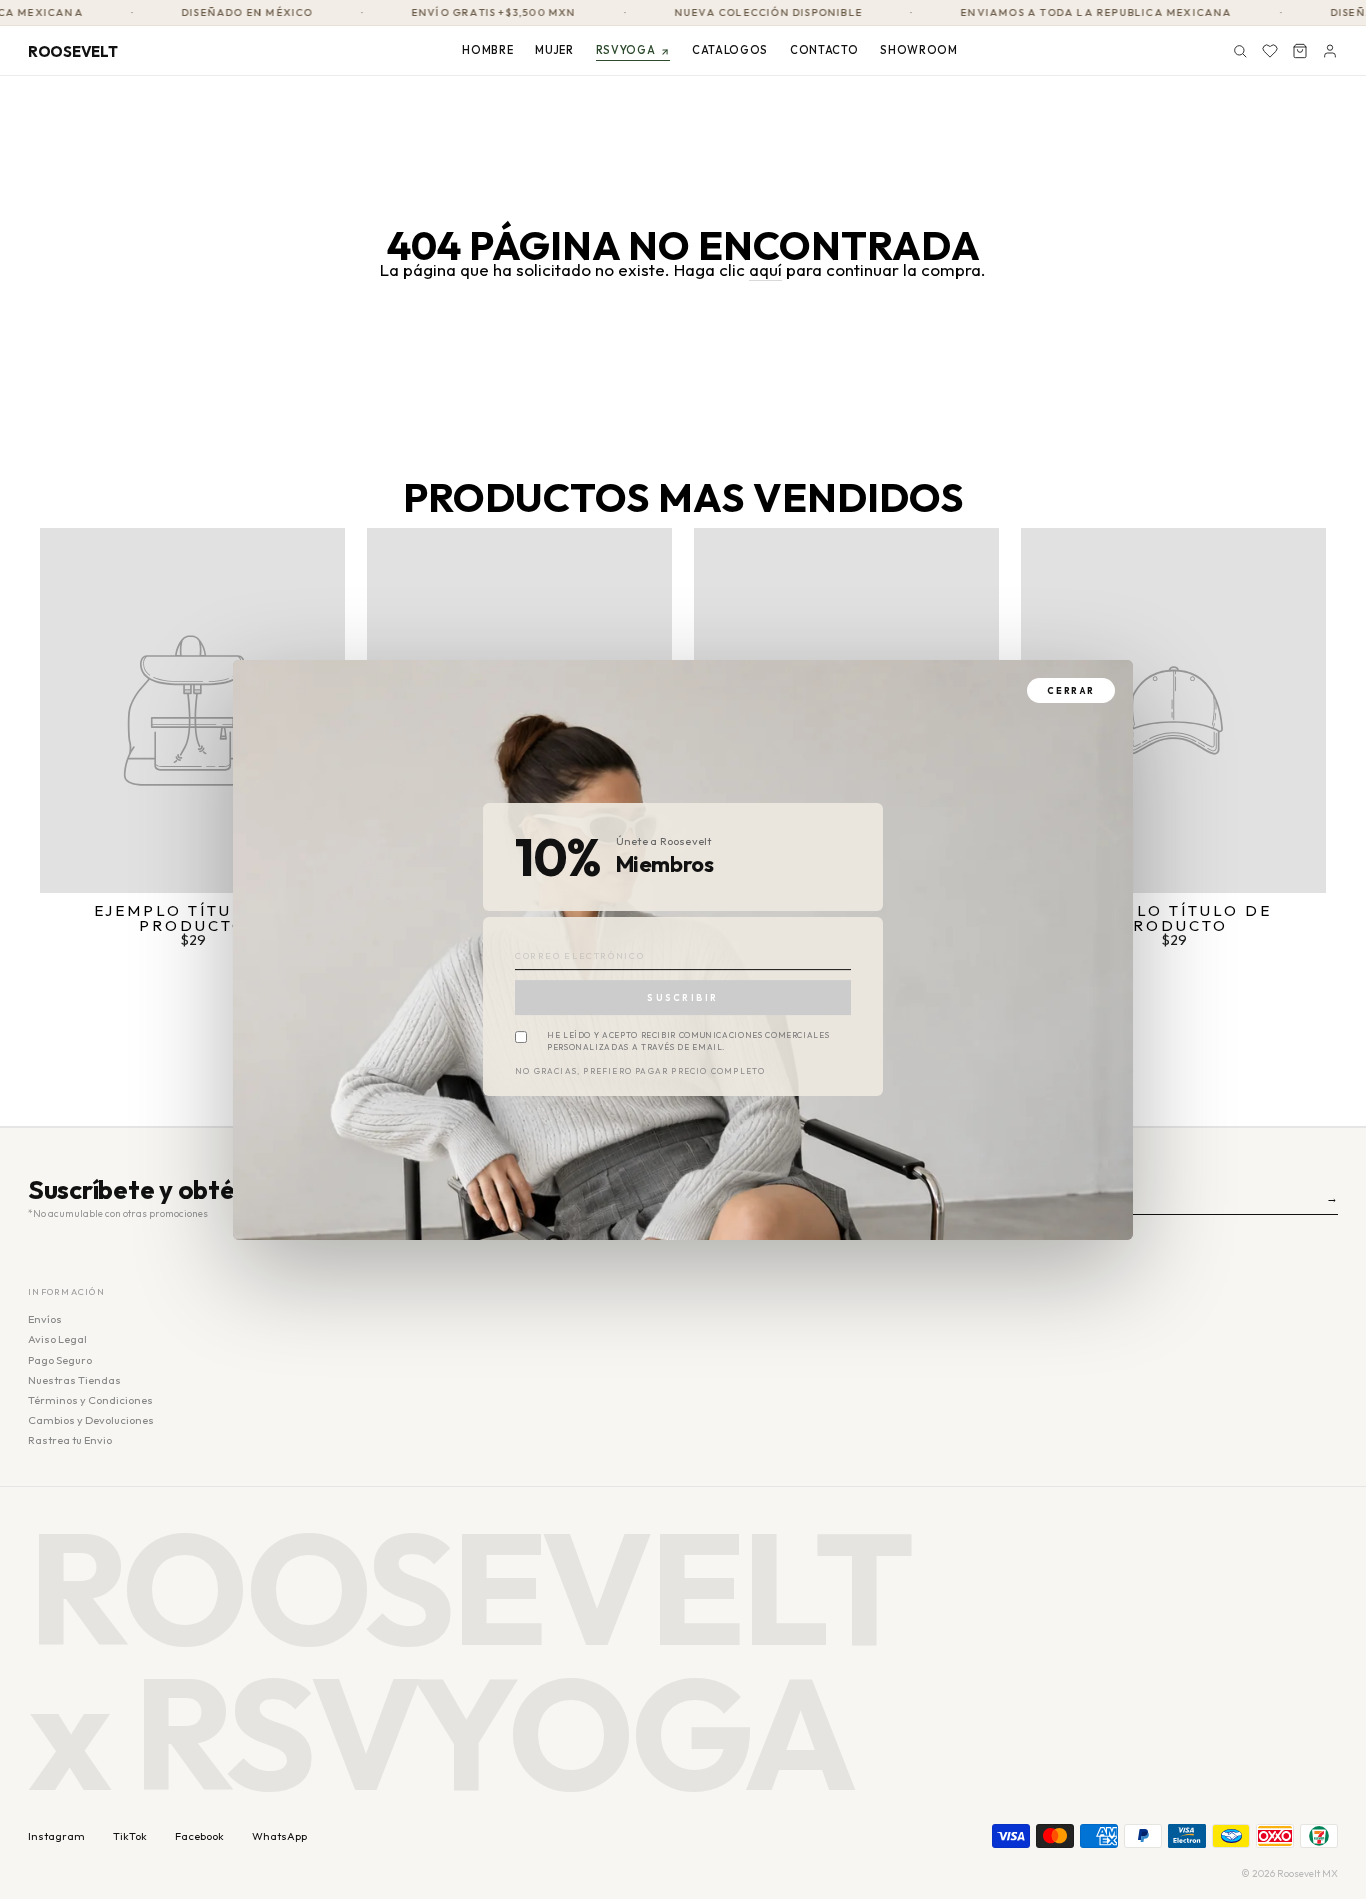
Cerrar (1071, 690)
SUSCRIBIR (682, 997)
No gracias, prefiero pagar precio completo (640, 1072)
